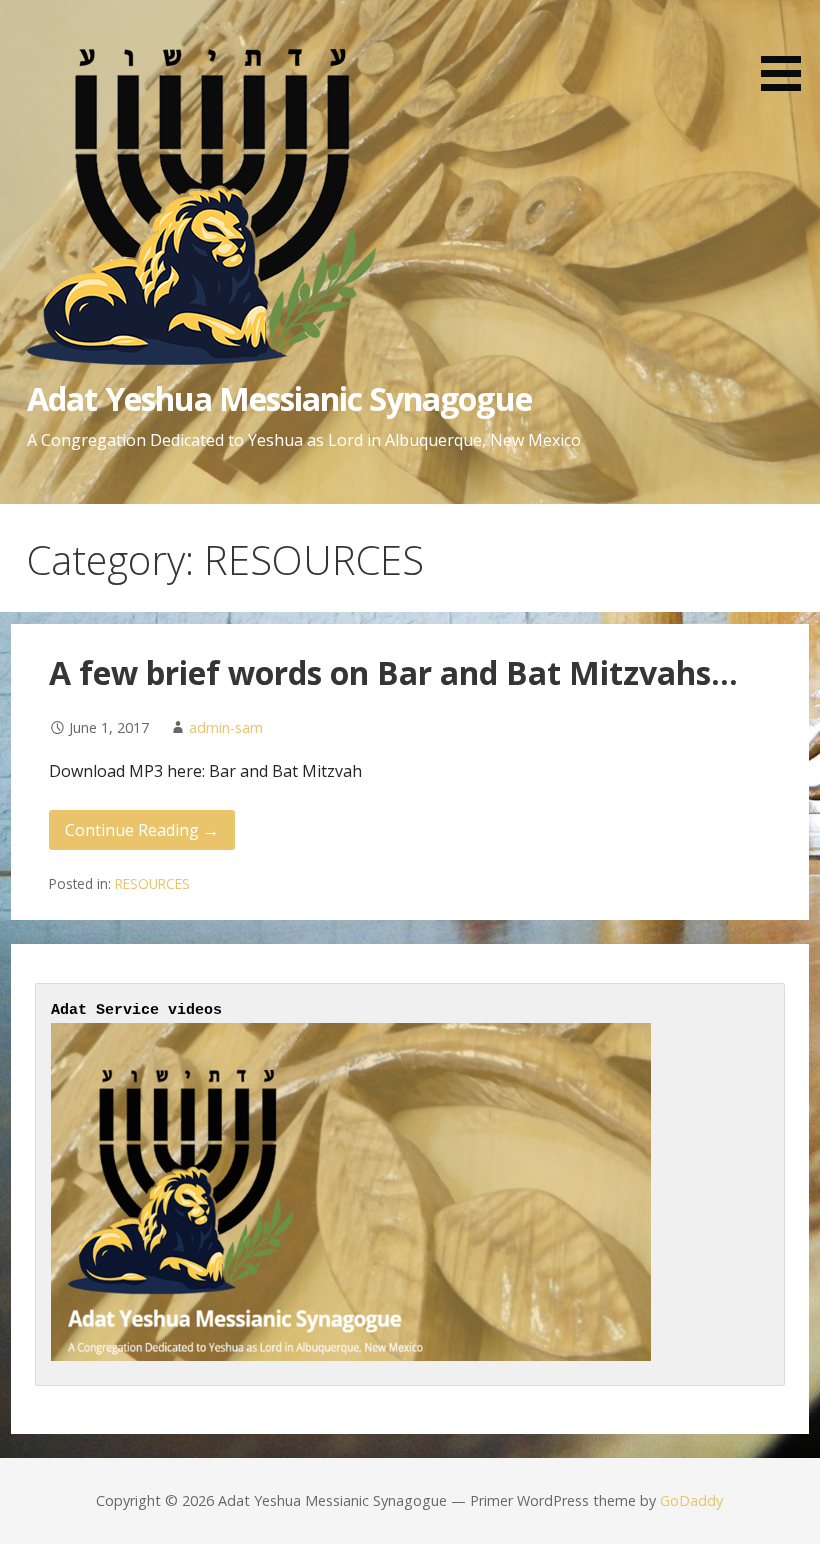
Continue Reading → (142, 830)
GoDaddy (691, 1500)
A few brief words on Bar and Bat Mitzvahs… (393, 672)
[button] (788, 49)
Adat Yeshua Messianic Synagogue (279, 398)
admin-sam (226, 727)
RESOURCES (152, 883)
